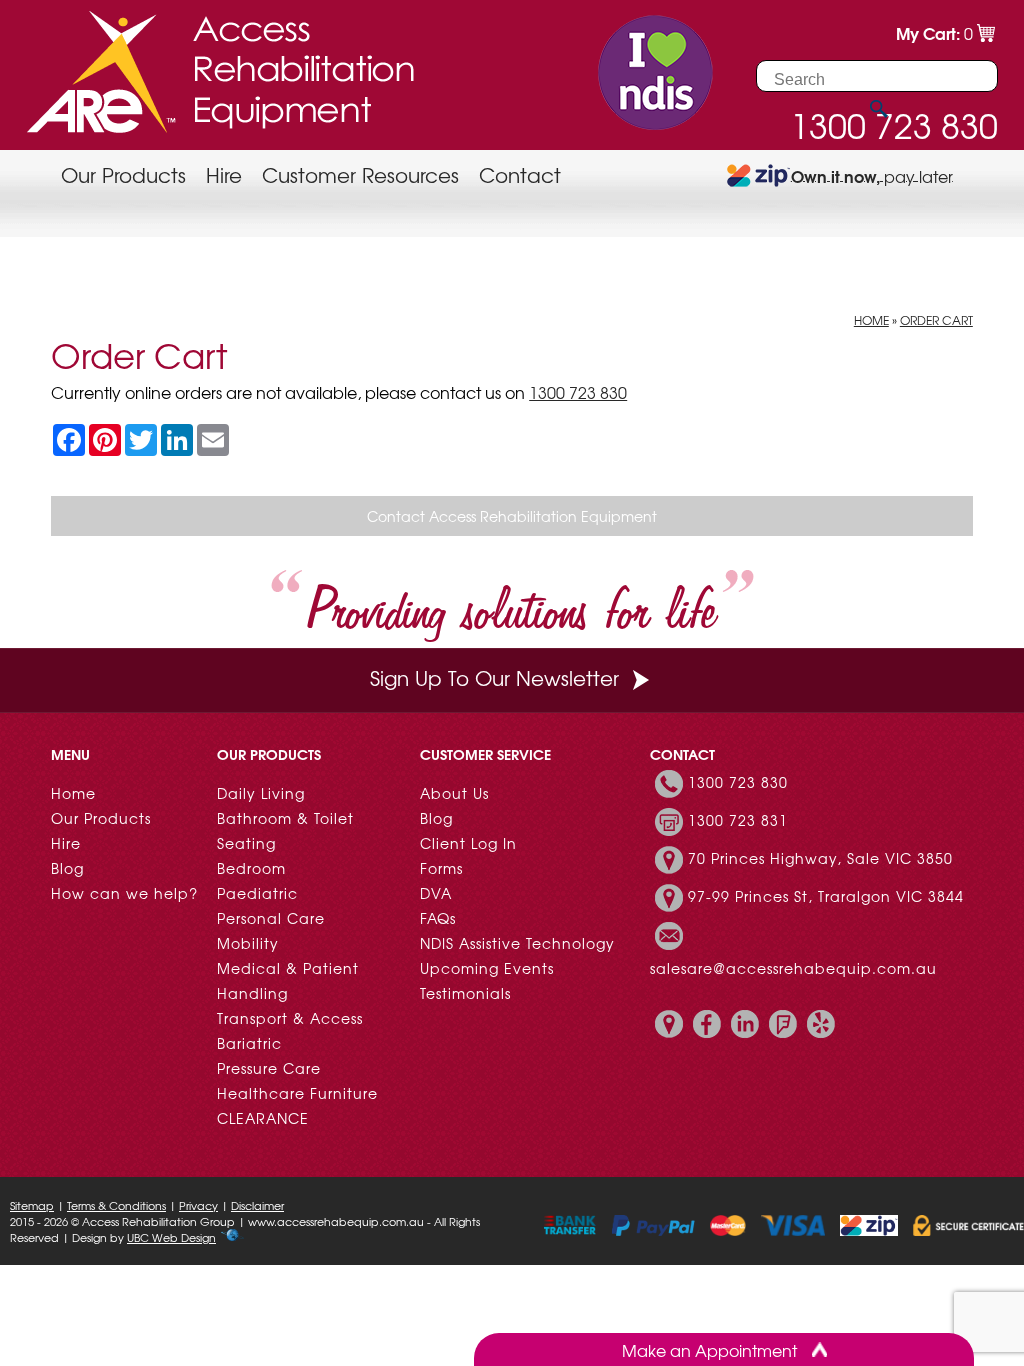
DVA (436, 893)
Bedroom (251, 868)
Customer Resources (360, 174)
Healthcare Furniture (297, 1093)
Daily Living (261, 793)
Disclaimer (257, 1205)
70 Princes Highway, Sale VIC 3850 (820, 858)
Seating (246, 843)
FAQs (438, 918)
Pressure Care (269, 1068)
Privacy (198, 1205)
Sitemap (32, 1205)
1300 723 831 (738, 820)
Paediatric (257, 893)
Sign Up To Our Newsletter (494, 677)
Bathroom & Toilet (285, 818)
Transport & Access (290, 1018)
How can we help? (124, 893)
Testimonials (465, 993)
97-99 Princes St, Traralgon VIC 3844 (826, 896)
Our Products (123, 174)
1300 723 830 (578, 392)
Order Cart (936, 320)
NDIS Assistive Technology (517, 943)
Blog (67, 868)
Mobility (248, 943)
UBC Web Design (171, 1237)
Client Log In (468, 843)
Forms (441, 868)
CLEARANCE (263, 1118)
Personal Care (271, 918)
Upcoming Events (487, 968)
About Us (454, 793)
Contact (520, 174)
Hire (224, 174)
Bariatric (249, 1043)
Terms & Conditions (116, 1205)
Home (871, 320)
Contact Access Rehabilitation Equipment (512, 516)
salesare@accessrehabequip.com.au (793, 968)
